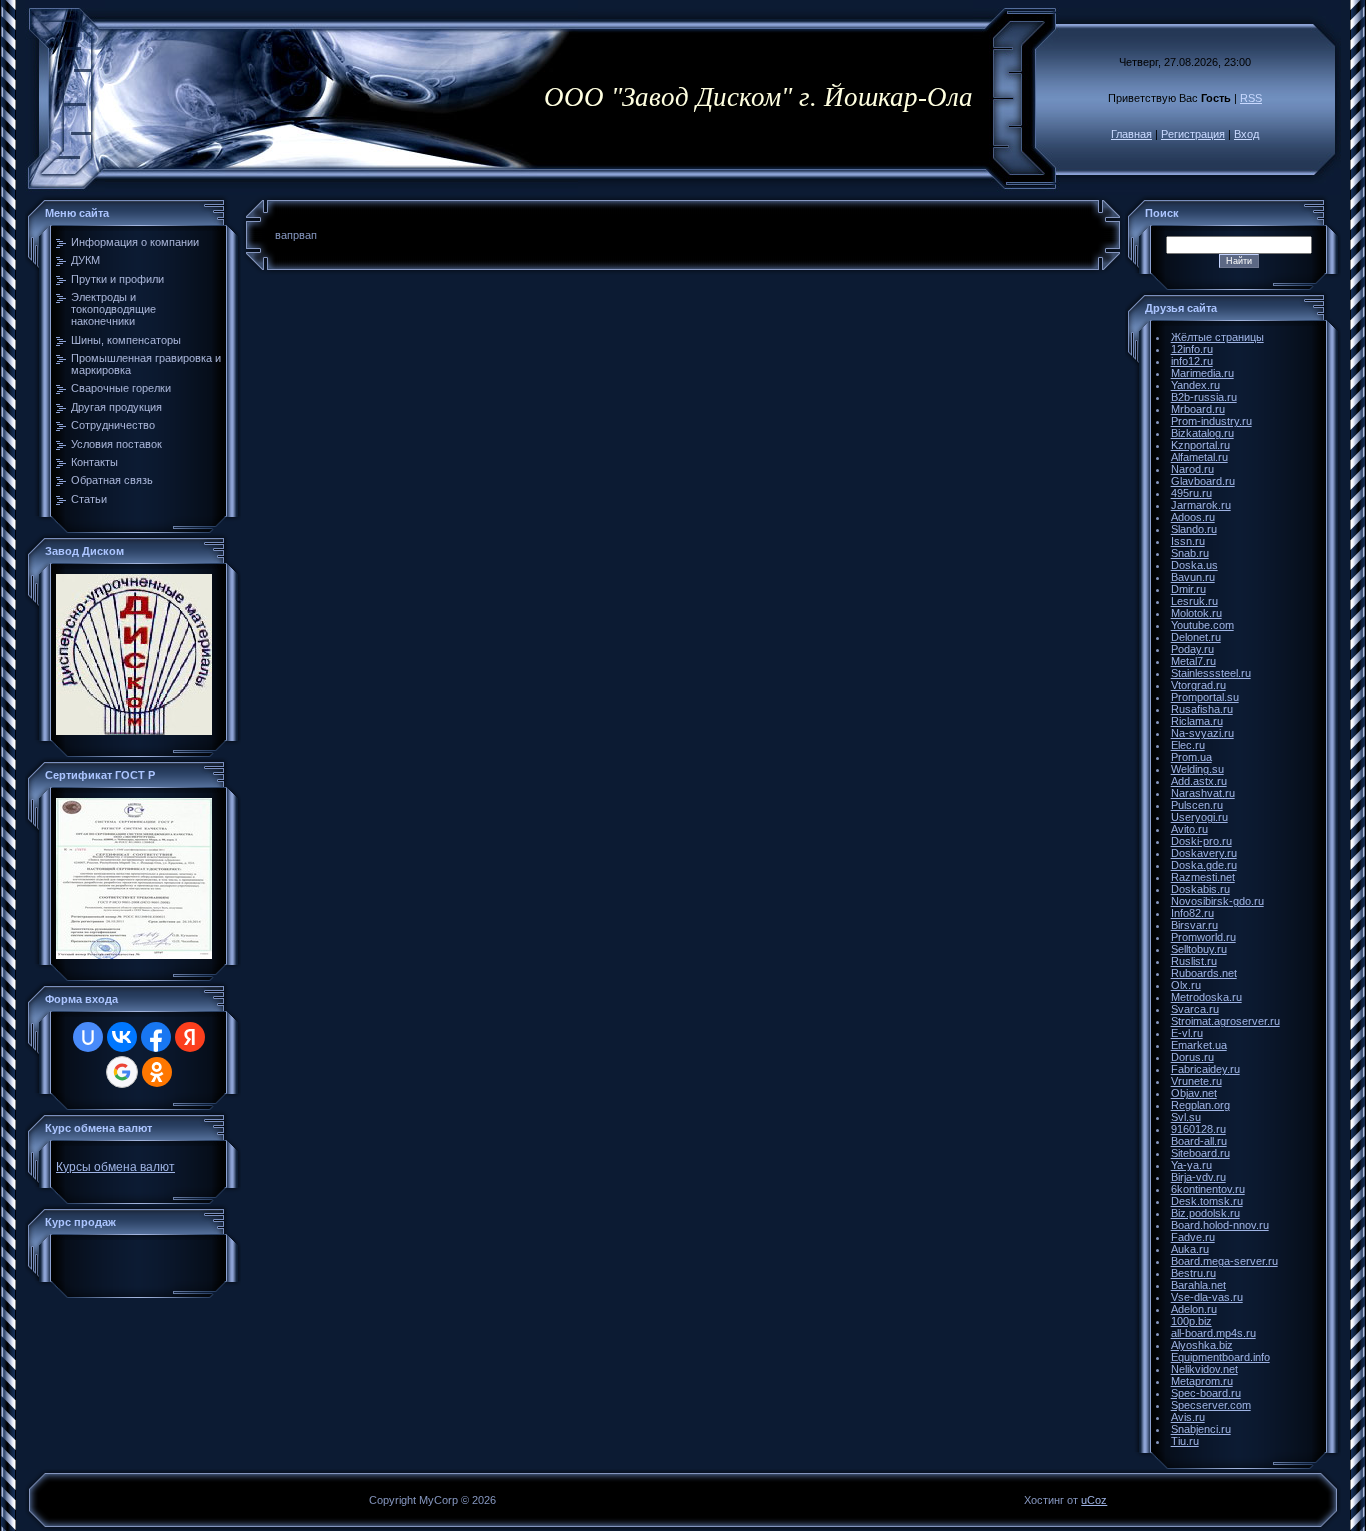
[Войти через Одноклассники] (157, 1072)
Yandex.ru (1195, 385)
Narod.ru (1192, 469)
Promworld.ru (1203, 937)
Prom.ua (1191, 757)
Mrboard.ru (1198, 409)
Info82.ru (1192, 913)
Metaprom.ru (1202, 1381)
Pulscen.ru (1197, 805)
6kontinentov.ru (1208, 1189)
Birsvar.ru (1194, 925)
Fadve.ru (1193, 1237)
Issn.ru (1188, 541)
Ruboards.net (1204, 973)
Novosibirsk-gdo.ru (1217, 901)
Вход (1246, 134)
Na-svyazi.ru (1202, 733)
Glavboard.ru (1203, 481)
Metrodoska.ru (1206, 997)
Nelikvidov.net (1204, 1369)
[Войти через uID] (88, 1037)
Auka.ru (1190, 1249)
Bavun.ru (1193, 577)
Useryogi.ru (1199, 817)
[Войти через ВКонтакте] (122, 1037)
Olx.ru (1186, 985)
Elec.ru (1188, 745)
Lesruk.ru (1194, 601)
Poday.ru (1192, 649)
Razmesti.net (1203, 877)
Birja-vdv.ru (1198, 1177)
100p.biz (1191, 1321)
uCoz (1094, 1500)
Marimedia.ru (1202, 373)
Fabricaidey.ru (1205, 1069)
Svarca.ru (1195, 1009)
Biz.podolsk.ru (1205, 1213)
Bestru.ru (1193, 1273)
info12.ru (1192, 361)
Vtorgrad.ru (1198, 685)
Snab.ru (1190, 553)
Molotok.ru (1196, 613)
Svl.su (1186, 1117)
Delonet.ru (1196, 637)
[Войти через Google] (122, 1072)
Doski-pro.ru (1201, 841)
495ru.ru (1191, 493)
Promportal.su (1205, 697)
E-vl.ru (1187, 1033)
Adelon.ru (1194, 1309)
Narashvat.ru (1203, 793)
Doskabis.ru (1200, 889)
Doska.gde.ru (1204, 865)
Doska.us (1194, 565)
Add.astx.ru (1199, 781)
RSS (1251, 98)
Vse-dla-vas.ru (1207, 1297)
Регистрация (1193, 134)
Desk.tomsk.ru (1207, 1201)
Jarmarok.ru (1201, 505)
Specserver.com (1211, 1405)
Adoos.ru (1193, 517)
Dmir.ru (1188, 589)
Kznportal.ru (1200, 445)
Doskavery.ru (1204, 853)
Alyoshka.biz (1202, 1345)
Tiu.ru (1185, 1441)
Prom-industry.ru (1211, 421)
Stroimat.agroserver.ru (1225, 1021)
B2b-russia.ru (1204, 397)
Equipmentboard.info (1220, 1357)
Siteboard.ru (1200, 1153)
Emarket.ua (1199, 1045)
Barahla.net (1198, 1285)
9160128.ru (1198, 1129)
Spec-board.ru (1206, 1393)
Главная (1131, 134)
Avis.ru (1188, 1417)
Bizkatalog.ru (1202, 433)
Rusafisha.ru (1202, 709)
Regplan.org (1200, 1105)
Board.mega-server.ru (1224, 1261)
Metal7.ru (1193, 661)
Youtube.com (1202, 625)
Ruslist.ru (1194, 961)
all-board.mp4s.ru (1213, 1333)
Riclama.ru (1197, 721)
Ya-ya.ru (1191, 1165)
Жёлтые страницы (1217, 337)
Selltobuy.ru (1199, 949)
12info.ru (1192, 349)
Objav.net (1194, 1093)
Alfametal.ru (1199, 457)
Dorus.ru (1192, 1057)
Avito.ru (1189, 829)
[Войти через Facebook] (156, 1037)
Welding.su (1197, 769)
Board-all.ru (1199, 1141)
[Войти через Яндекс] (190, 1037)
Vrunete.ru (1196, 1081)
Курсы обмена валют (115, 1167)
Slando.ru (1194, 529)
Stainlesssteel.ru (1211, 673)
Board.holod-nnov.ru (1220, 1225)
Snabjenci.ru (1201, 1429)
